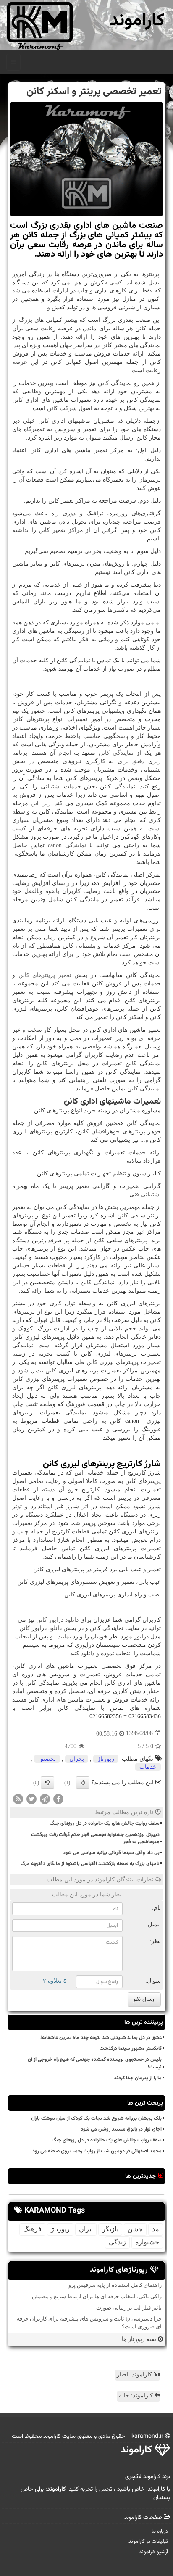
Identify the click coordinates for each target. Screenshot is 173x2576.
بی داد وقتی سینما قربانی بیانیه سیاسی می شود (111, 1853)
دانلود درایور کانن (57, 1620)
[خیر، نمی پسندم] (47, 1783)
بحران (77, 1759)
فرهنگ (32, 2229)
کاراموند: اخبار (135, 2375)
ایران (86, 2229)
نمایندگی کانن (116, 753)
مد (156, 2229)
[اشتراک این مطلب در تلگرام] (45, 1799)
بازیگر (110, 2229)
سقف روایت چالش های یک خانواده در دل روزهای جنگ (105, 1823)
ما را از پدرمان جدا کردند (138, 2078)
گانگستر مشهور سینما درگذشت (131, 2049)
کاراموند (137, 21)
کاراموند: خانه (137, 2396)
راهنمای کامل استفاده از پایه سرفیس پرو (115, 2285)
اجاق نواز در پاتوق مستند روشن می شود (121, 2129)
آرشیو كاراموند (153, 2552)
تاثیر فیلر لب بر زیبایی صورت (129, 2308)
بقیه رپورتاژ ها (140, 2339)
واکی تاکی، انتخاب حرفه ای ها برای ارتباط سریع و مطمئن (97, 2296)
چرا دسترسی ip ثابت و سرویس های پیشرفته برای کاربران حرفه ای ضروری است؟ (89, 2323)
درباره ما (160, 2531)
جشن (135, 2229)
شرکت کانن (62, 408)
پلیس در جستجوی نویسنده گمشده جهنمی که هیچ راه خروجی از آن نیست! (95, 2063)
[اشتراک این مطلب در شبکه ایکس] (31, 1799)
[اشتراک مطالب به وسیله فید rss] (18, 1799)
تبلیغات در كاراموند (148, 2542)
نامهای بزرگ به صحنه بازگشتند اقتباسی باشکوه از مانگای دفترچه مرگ (90, 1864)
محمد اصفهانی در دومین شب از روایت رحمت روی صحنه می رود (97, 2151)
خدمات (148, 1767)
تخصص (47, 1759)
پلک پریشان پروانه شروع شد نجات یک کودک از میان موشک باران (96, 2118)
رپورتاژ (106, 1759)
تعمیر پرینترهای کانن (45, 975)
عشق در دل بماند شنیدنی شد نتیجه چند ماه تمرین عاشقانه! (101, 2038)
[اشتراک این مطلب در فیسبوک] (58, 1799)
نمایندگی (67, 845)
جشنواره (147, 2242)
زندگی (117, 2242)
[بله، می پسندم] (83, 1783)
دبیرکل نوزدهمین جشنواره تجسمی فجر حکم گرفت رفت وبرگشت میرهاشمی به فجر (95, 1838)
